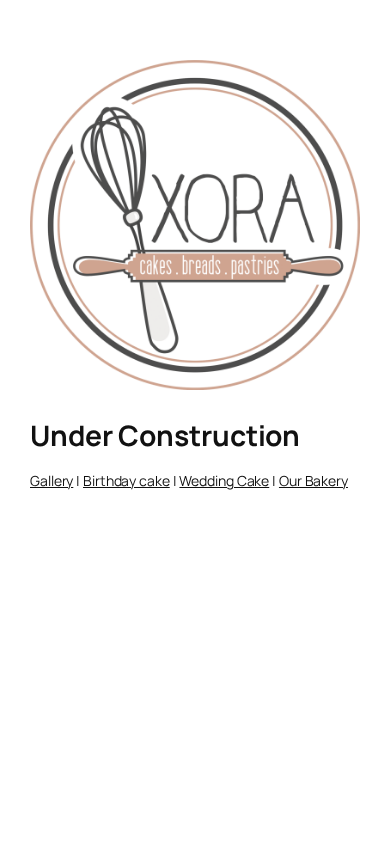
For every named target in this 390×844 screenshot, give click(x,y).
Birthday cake (126, 480)
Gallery (51, 480)
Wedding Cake (224, 480)
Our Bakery (313, 480)
